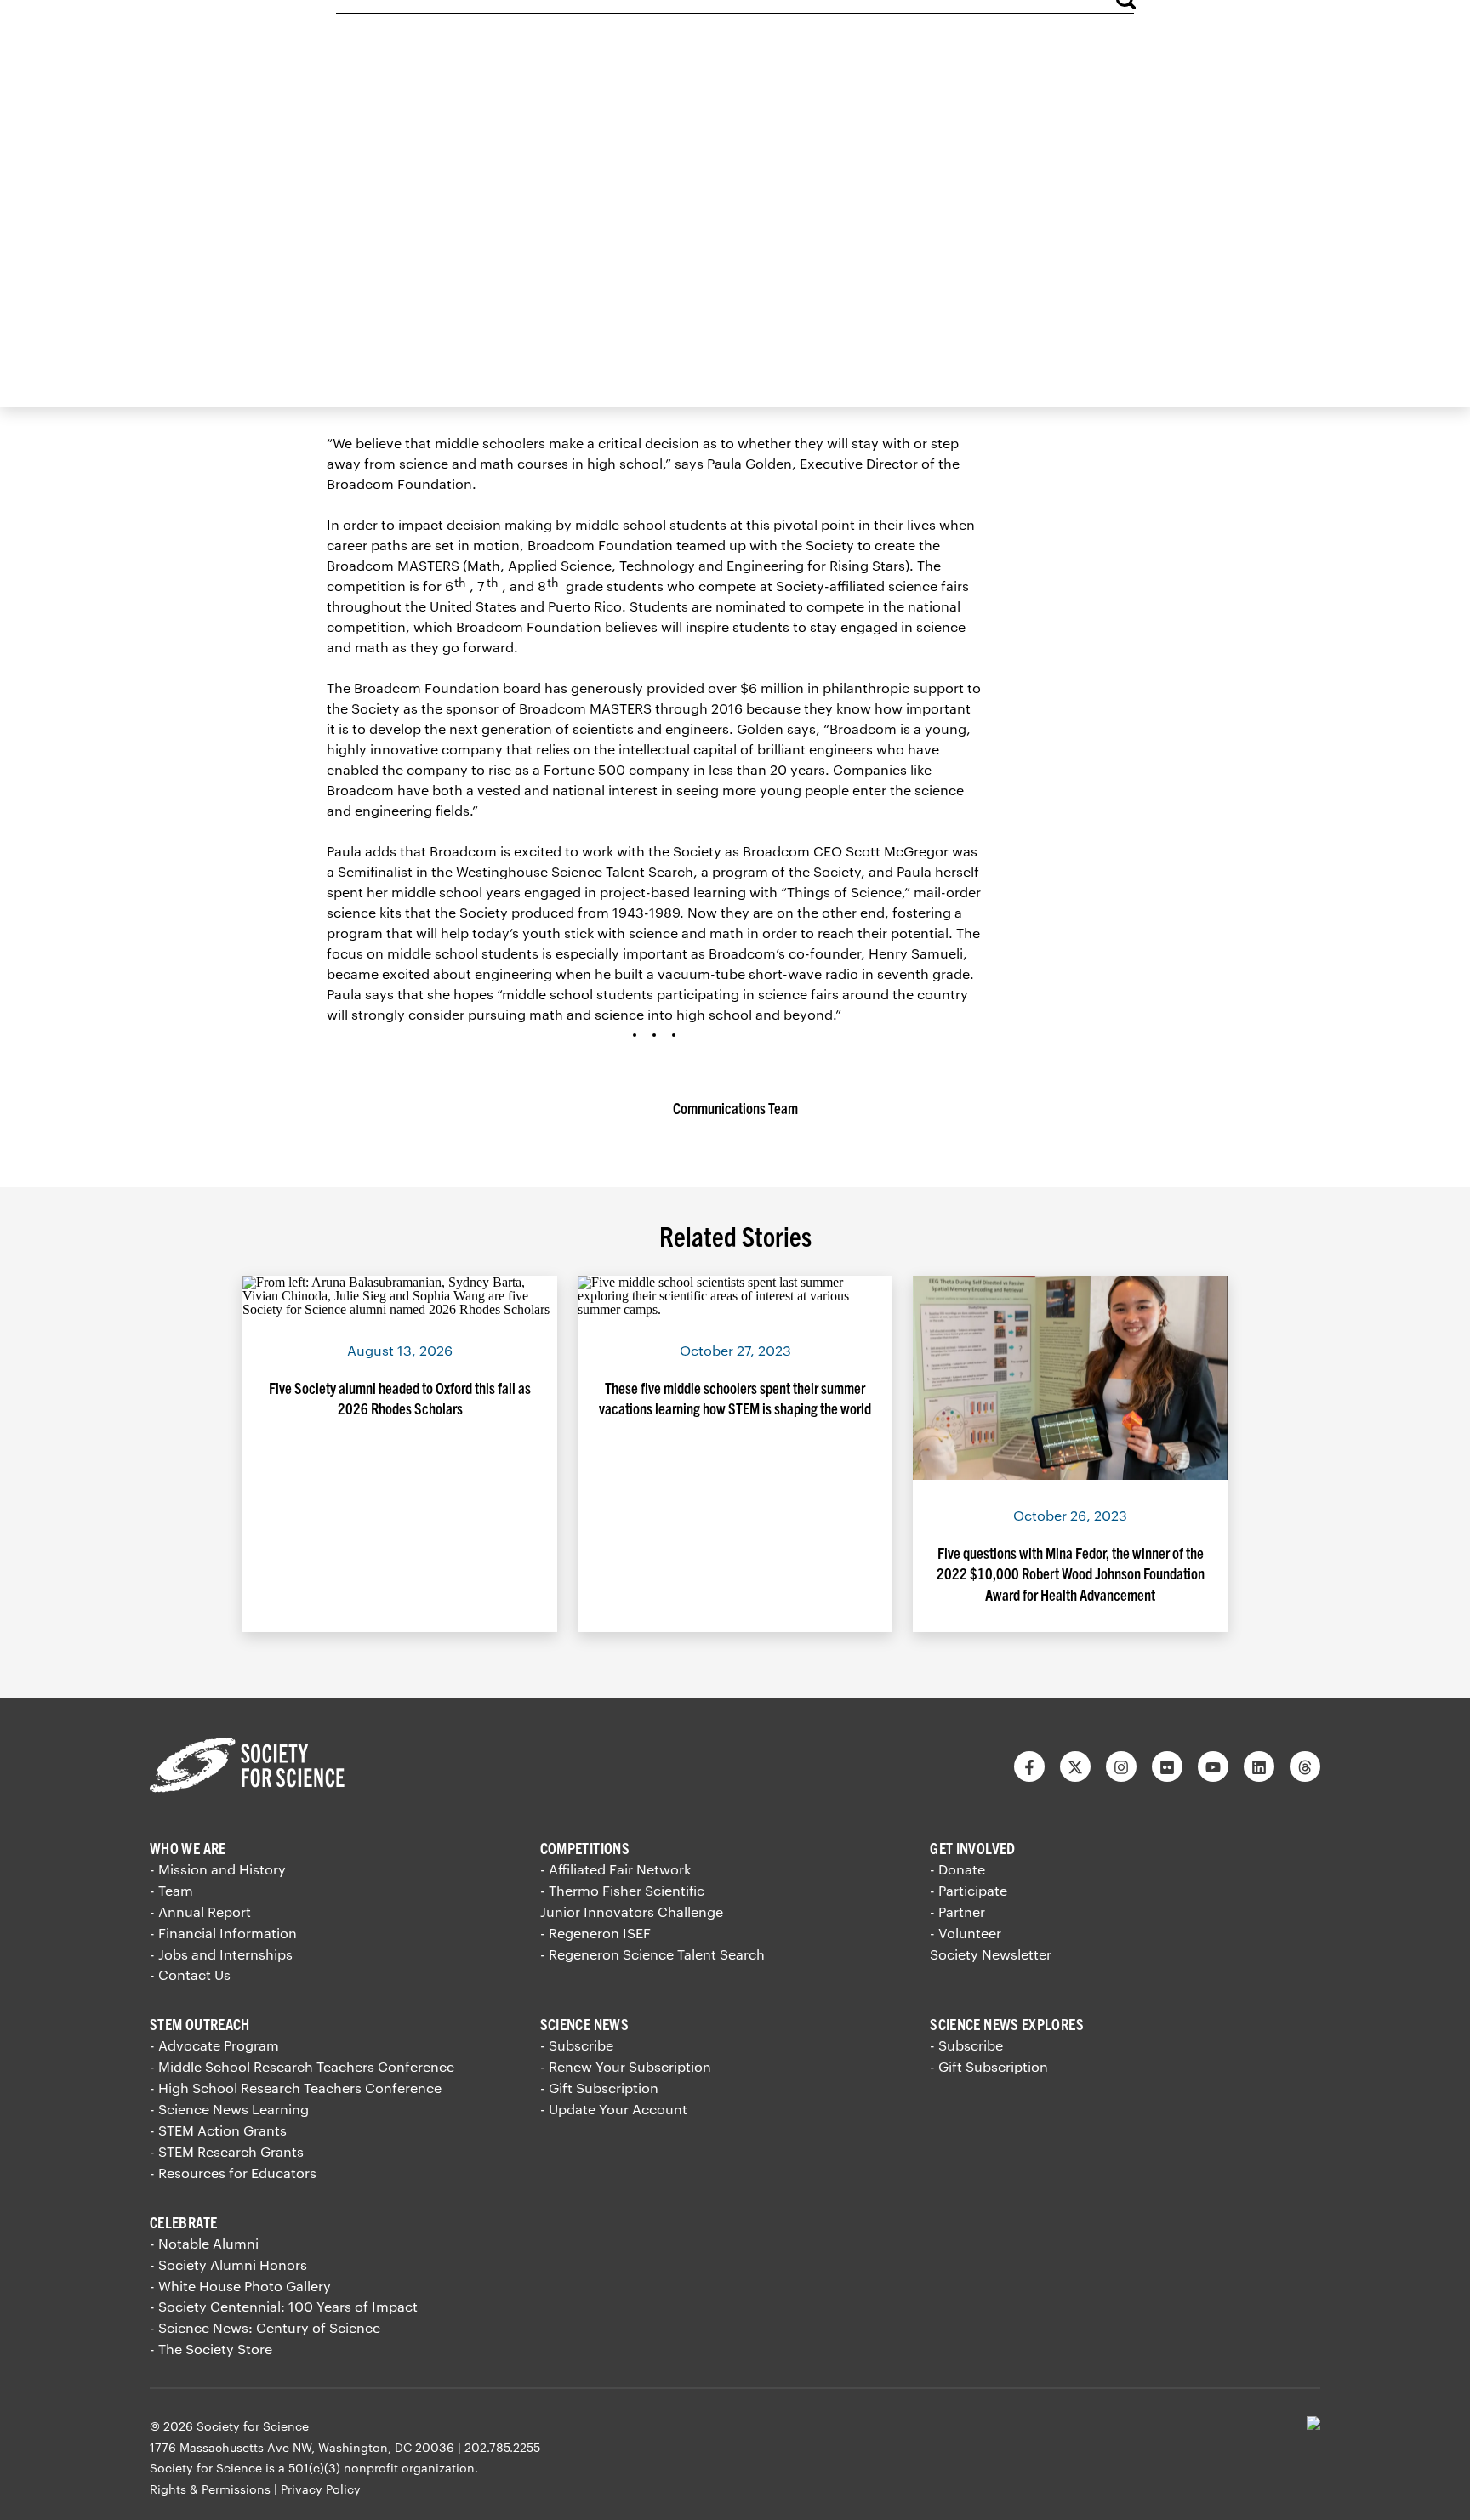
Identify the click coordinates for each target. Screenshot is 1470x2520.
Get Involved (972, 1848)
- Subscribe (577, 2045)
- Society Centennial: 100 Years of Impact (284, 2306)
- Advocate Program (214, 2045)
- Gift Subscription (599, 2088)
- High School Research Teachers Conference (296, 2088)
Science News (584, 2024)
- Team (171, 1890)
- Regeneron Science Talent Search (652, 1954)
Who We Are (188, 1848)
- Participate (969, 1890)
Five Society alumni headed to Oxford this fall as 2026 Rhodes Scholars (400, 1398)
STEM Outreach (200, 2024)
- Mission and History (218, 1869)
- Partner (957, 1911)
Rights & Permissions (210, 2489)
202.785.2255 (502, 2447)
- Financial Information (223, 1933)
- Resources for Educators (233, 2173)
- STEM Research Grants (227, 2151)
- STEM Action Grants (218, 2130)
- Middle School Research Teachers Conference (302, 2066)
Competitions (585, 1848)
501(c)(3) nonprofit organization (382, 2468)
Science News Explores (1007, 2024)
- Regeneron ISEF (595, 1933)
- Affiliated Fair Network (615, 1869)
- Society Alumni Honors (228, 2264)
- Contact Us (190, 1974)
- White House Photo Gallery (240, 2286)
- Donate (957, 1869)
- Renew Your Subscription (626, 2066)
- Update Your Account (614, 2109)
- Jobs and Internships (221, 1954)
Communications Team (735, 1108)
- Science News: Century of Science (265, 2327)
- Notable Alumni (204, 2243)
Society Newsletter (991, 1954)
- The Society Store (211, 2349)
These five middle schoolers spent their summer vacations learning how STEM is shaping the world (735, 1398)
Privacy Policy (321, 2489)
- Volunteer (966, 1933)
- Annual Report (200, 1911)
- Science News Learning (229, 2109)
